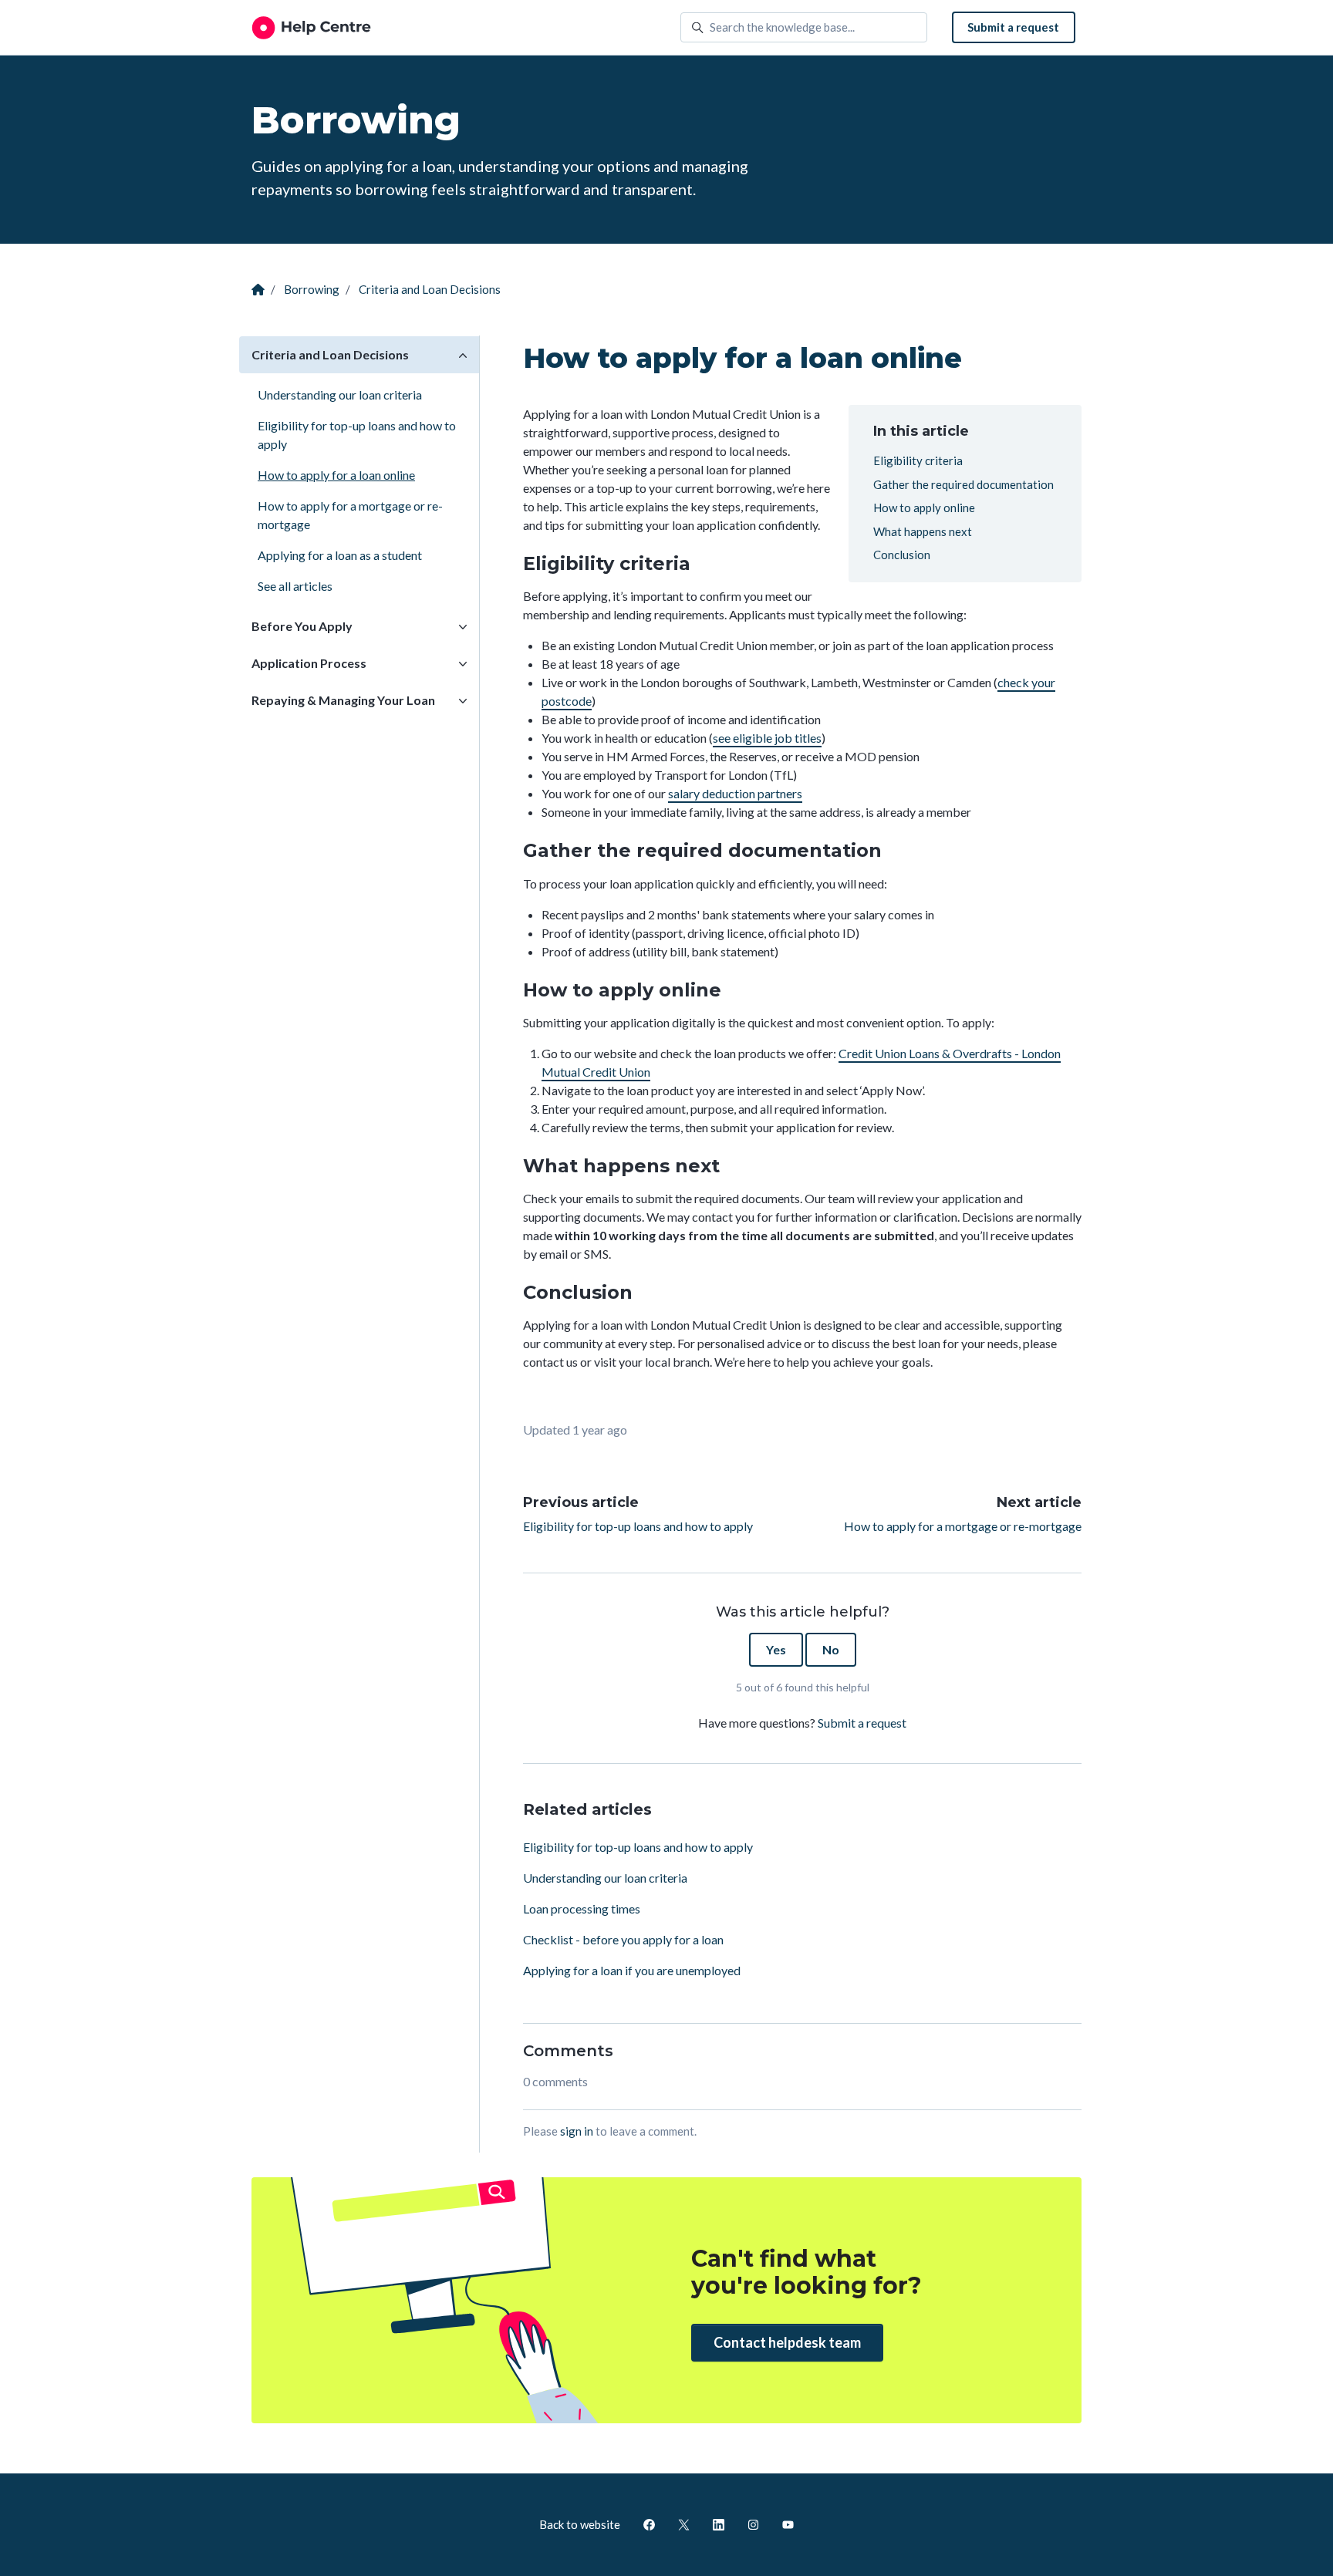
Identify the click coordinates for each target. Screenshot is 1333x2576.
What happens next (923, 531)
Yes (776, 1649)
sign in (577, 2131)
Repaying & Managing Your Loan (343, 700)
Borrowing (312, 289)
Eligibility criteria (918, 460)
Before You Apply (302, 626)
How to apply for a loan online (336, 475)
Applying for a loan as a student (340, 555)
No (831, 1649)
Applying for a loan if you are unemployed (632, 1970)
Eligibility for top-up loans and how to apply (638, 1526)
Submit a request (1013, 27)
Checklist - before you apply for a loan (623, 1939)
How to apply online (924, 507)
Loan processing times (582, 1908)
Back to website (580, 2524)
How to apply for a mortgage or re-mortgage (963, 1526)
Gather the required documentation (963, 484)
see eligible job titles (767, 738)
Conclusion (902, 555)
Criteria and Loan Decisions (430, 289)
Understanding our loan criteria (605, 1878)
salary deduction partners (735, 793)
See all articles (295, 586)
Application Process (309, 663)
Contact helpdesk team (787, 2342)
